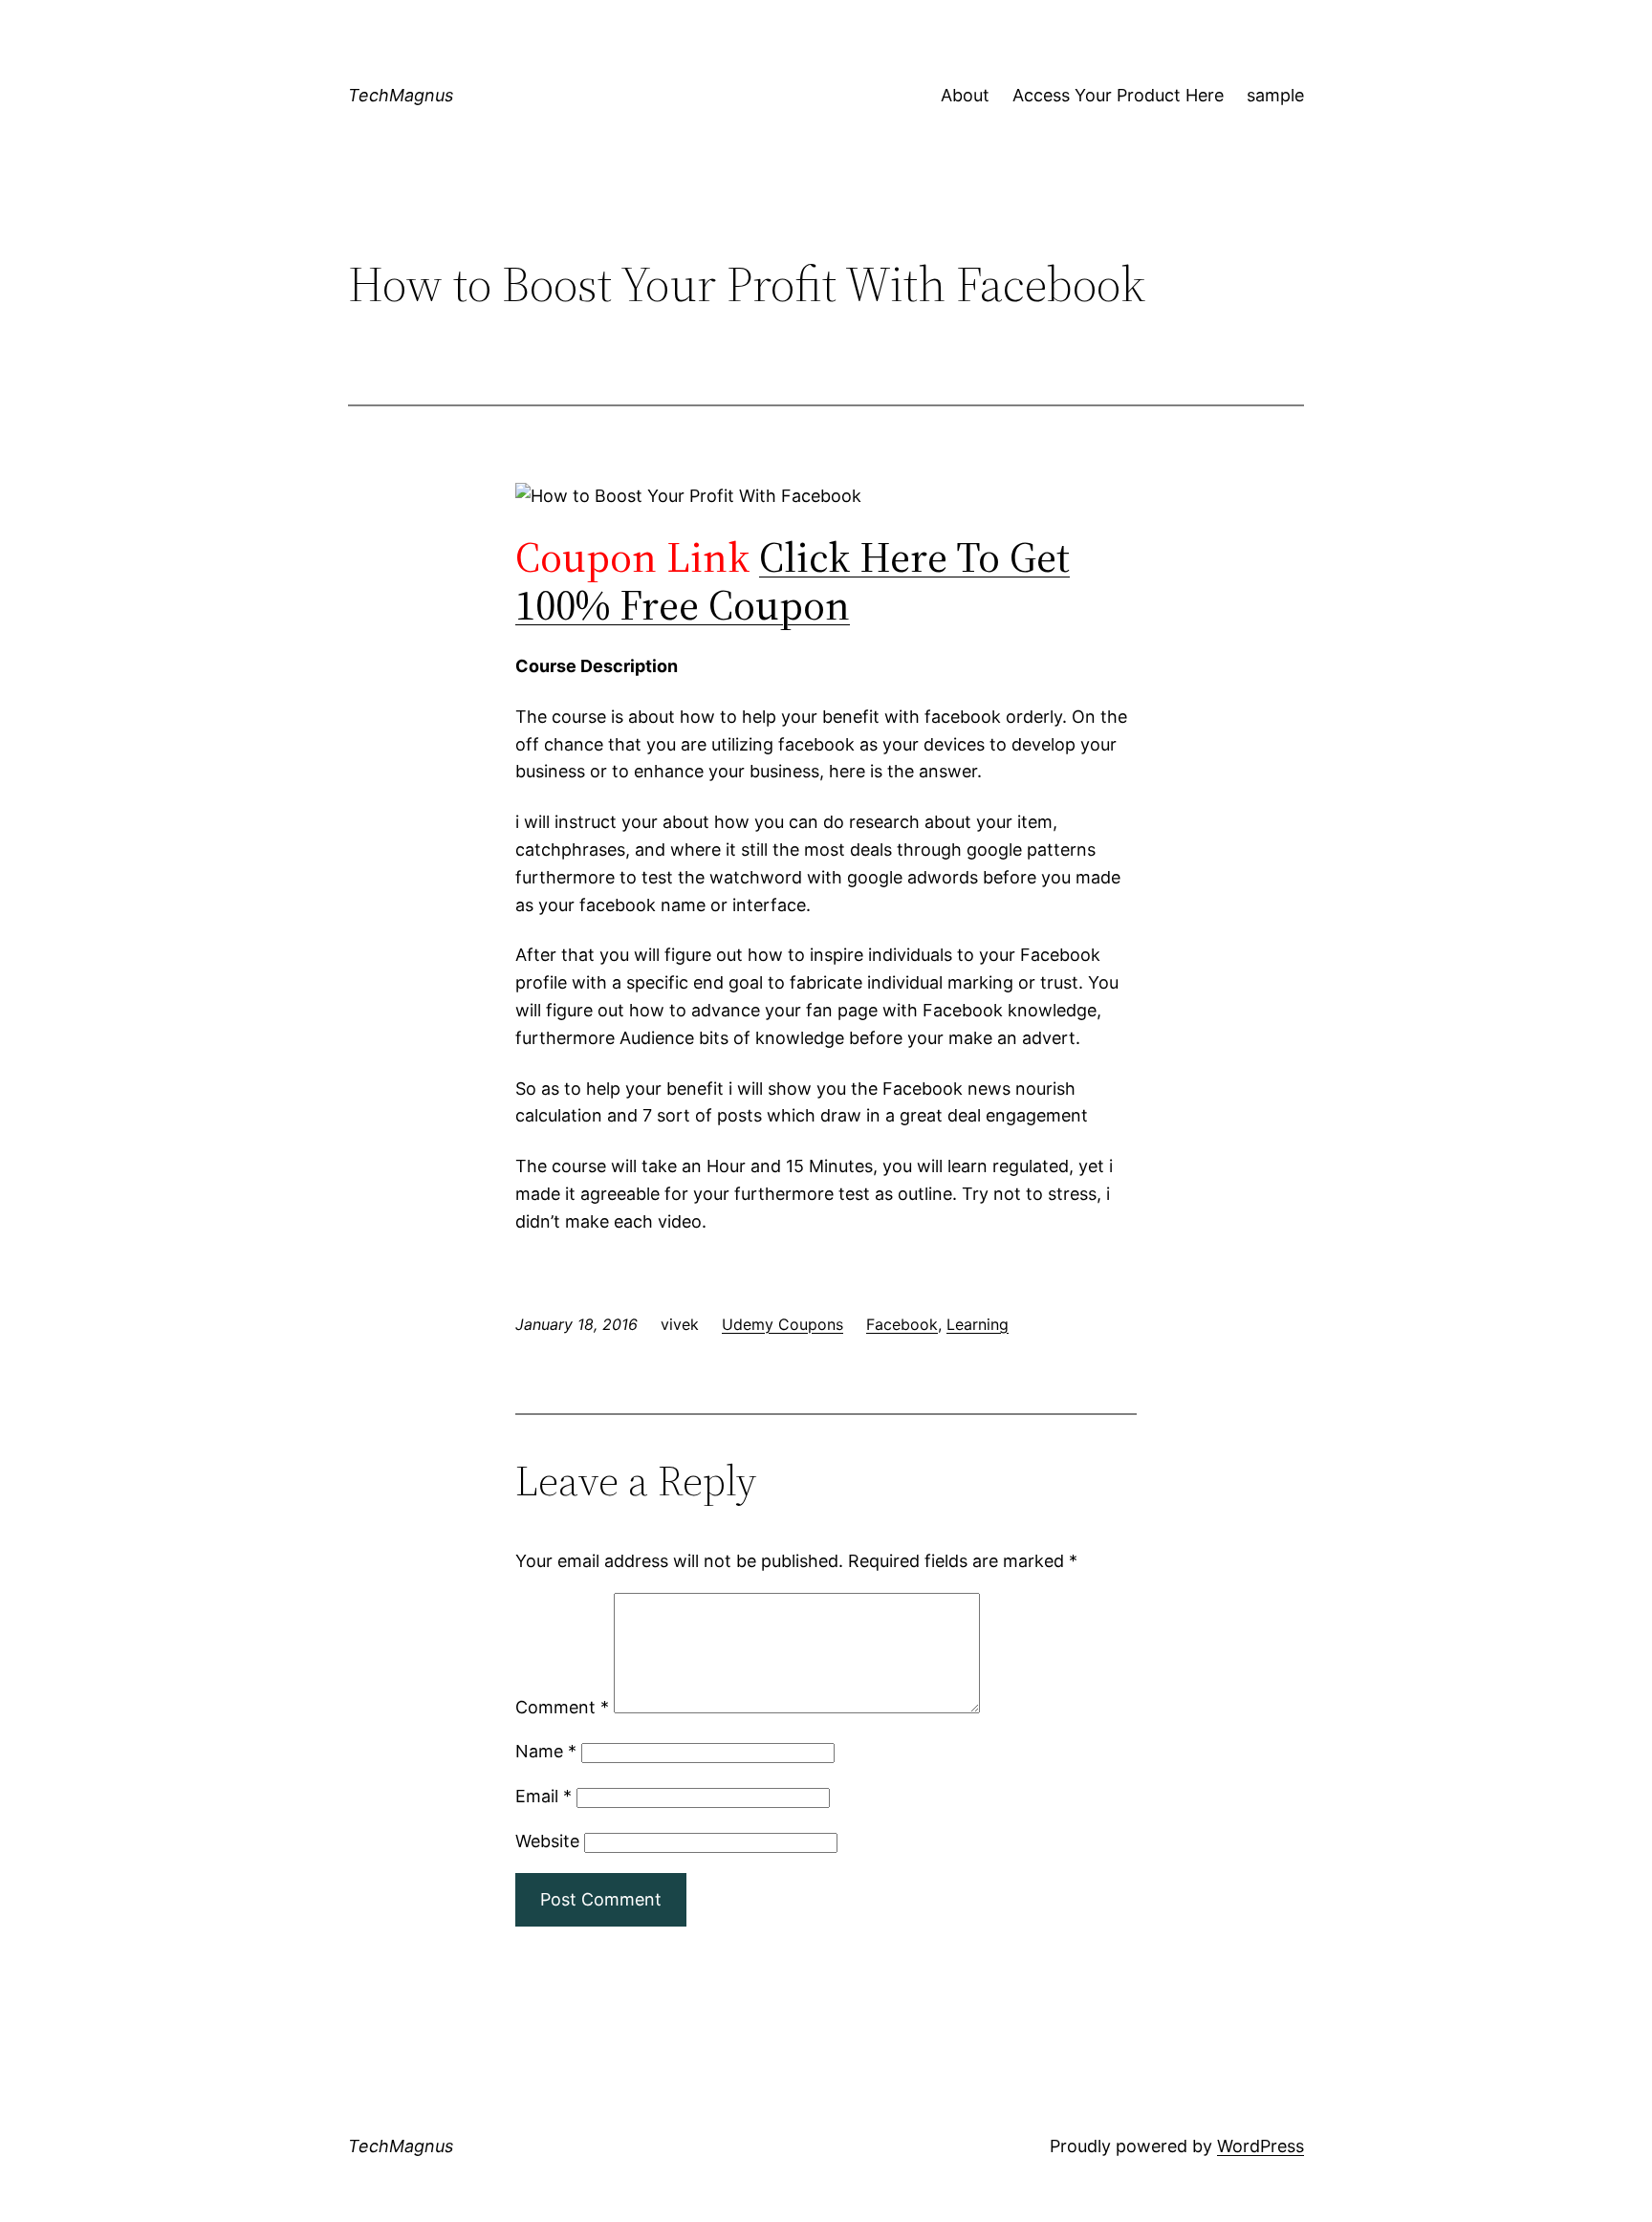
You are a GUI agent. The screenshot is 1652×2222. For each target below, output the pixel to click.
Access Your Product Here (1118, 95)
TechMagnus (401, 95)
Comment (562, 1707)
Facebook (902, 1324)
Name (546, 1751)
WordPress (1261, 2146)
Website (547, 1841)
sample (1275, 95)
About (965, 95)
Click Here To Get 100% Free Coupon (793, 581)
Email (543, 1796)
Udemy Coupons (783, 1324)
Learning (978, 1324)
